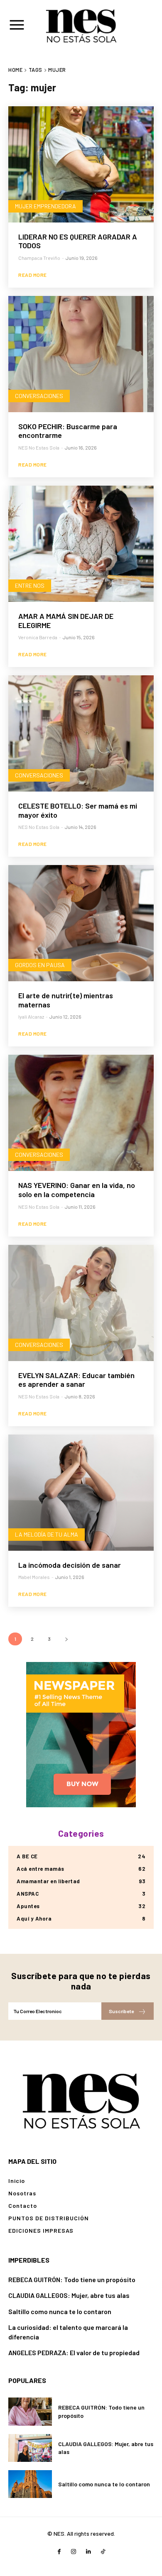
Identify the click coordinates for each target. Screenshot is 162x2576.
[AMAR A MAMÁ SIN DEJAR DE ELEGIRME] (81, 544)
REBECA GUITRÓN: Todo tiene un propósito (72, 2279)
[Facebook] (59, 2552)
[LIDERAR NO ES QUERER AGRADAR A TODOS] (81, 164)
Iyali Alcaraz (31, 1017)
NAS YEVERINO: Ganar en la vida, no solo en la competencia (77, 1190)
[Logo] (81, 2100)
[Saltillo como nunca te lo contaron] (30, 2484)
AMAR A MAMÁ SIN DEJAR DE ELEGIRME (66, 621)
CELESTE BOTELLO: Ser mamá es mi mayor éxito (78, 810)
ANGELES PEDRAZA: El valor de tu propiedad (74, 2352)
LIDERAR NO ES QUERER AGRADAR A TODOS (78, 241)
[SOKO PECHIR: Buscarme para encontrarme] (81, 354)
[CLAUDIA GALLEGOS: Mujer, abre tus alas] (30, 2448)
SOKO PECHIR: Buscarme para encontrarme (68, 431)
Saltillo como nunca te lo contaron (60, 2311)
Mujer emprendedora (45, 206)
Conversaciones (39, 396)
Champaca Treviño (39, 258)
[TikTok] (103, 2552)
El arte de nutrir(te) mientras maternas (66, 1000)
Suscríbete (121, 2011)
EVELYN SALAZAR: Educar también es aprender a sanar (76, 1380)
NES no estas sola (39, 447)
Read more (33, 275)
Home (15, 70)
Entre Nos (30, 585)
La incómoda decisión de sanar (70, 1565)
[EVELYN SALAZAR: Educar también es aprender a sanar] (81, 1303)
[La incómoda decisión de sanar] (81, 1493)
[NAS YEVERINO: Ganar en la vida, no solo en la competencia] (81, 1113)
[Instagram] (74, 2552)
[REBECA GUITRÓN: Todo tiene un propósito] (30, 2411)
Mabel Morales (34, 1577)
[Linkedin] (88, 2552)
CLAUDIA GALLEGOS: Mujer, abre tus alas (69, 2295)
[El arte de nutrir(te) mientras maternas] (81, 923)
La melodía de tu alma (47, 1534)
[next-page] (66, 1639)
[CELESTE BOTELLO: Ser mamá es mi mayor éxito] (81, 733)
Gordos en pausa (40, 965)
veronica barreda (38, 637)
